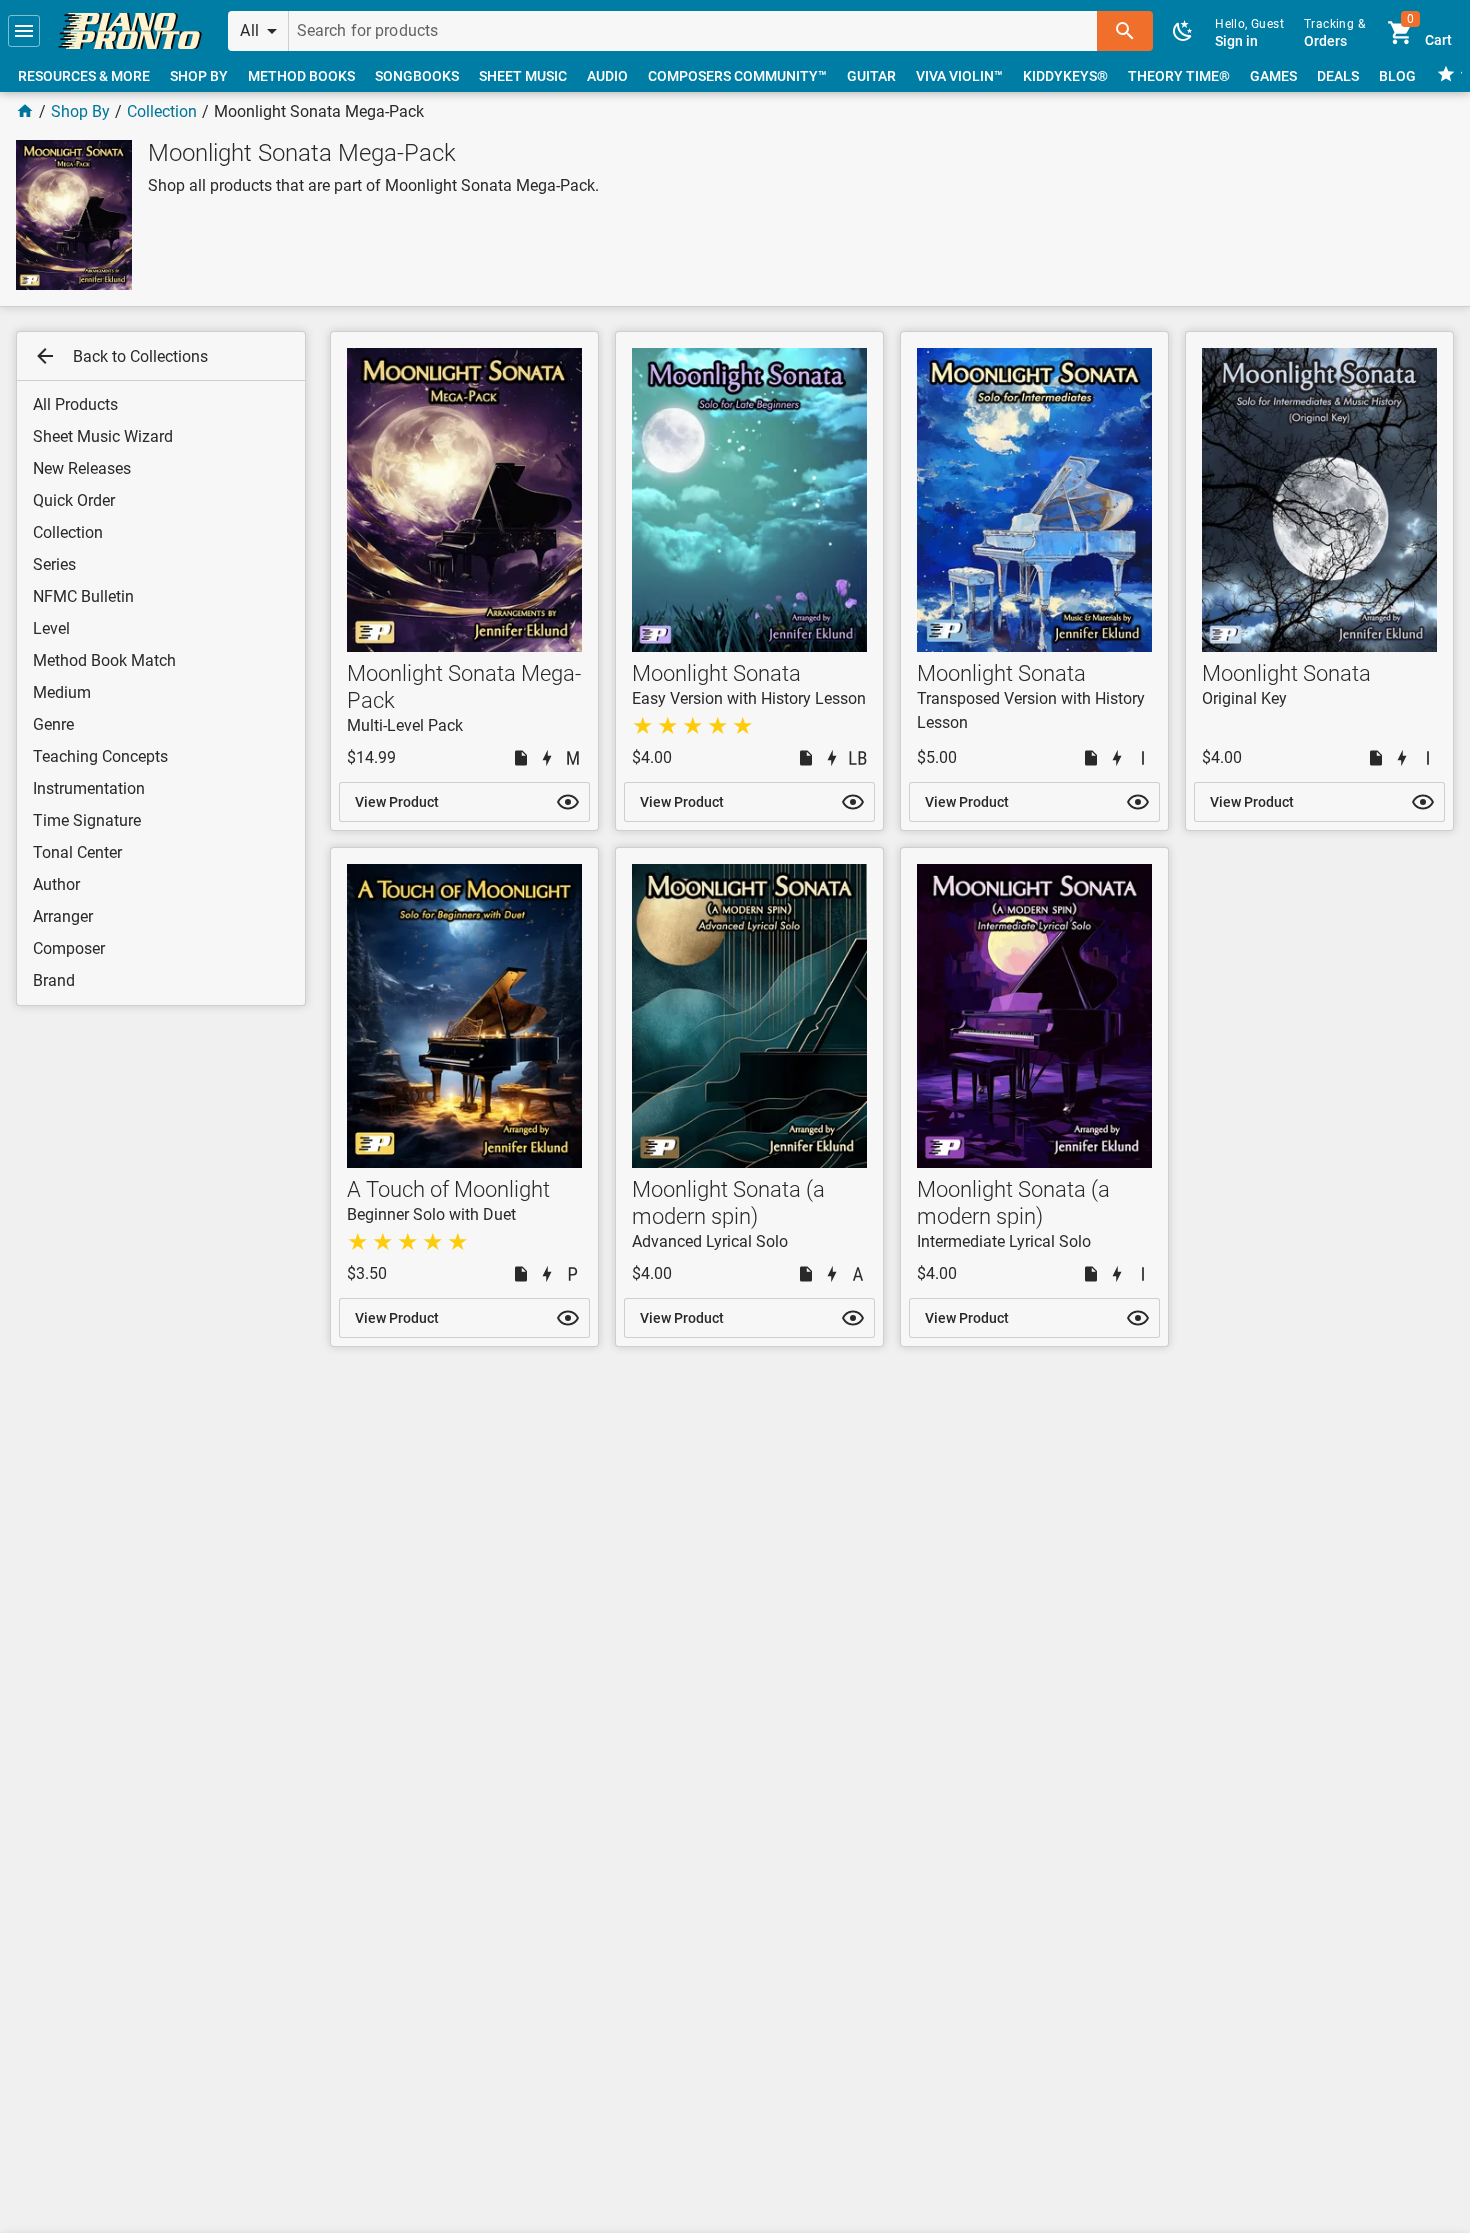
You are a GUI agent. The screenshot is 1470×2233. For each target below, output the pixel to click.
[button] (24, 31)
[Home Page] (25, 111)
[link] (130, 31)
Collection (162, 111)
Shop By (80, 111)
